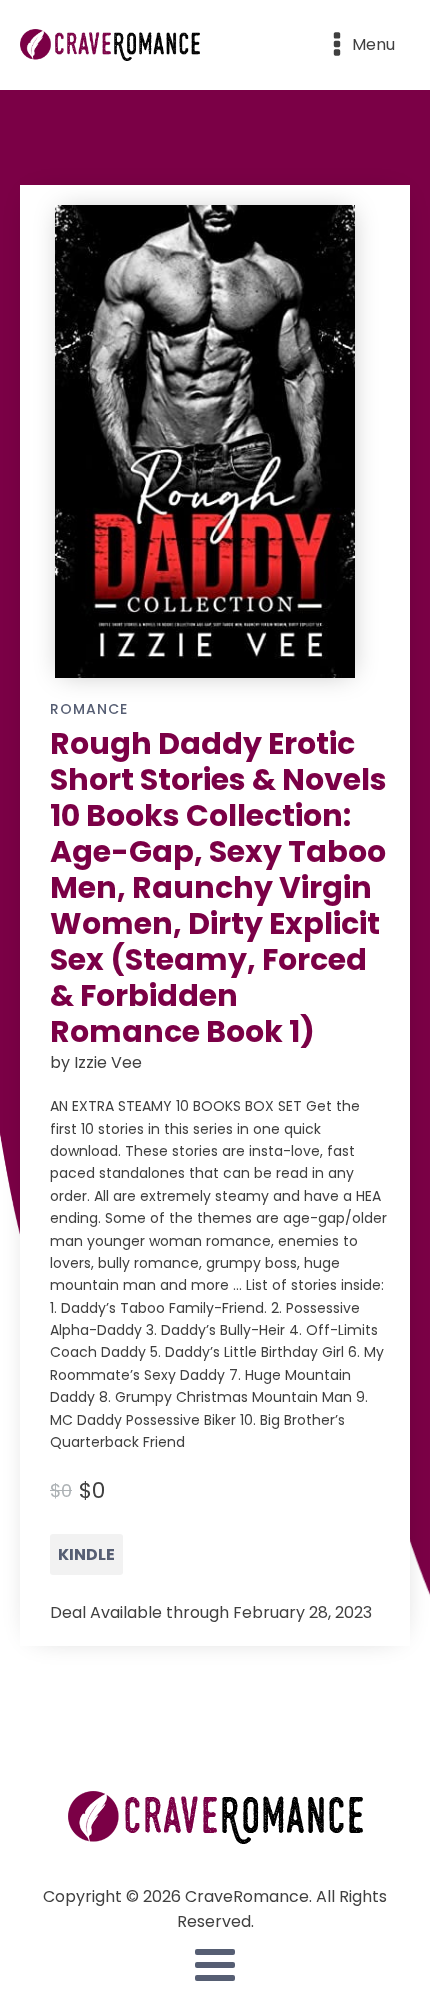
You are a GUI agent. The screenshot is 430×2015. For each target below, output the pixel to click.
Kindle (86, 1554)
